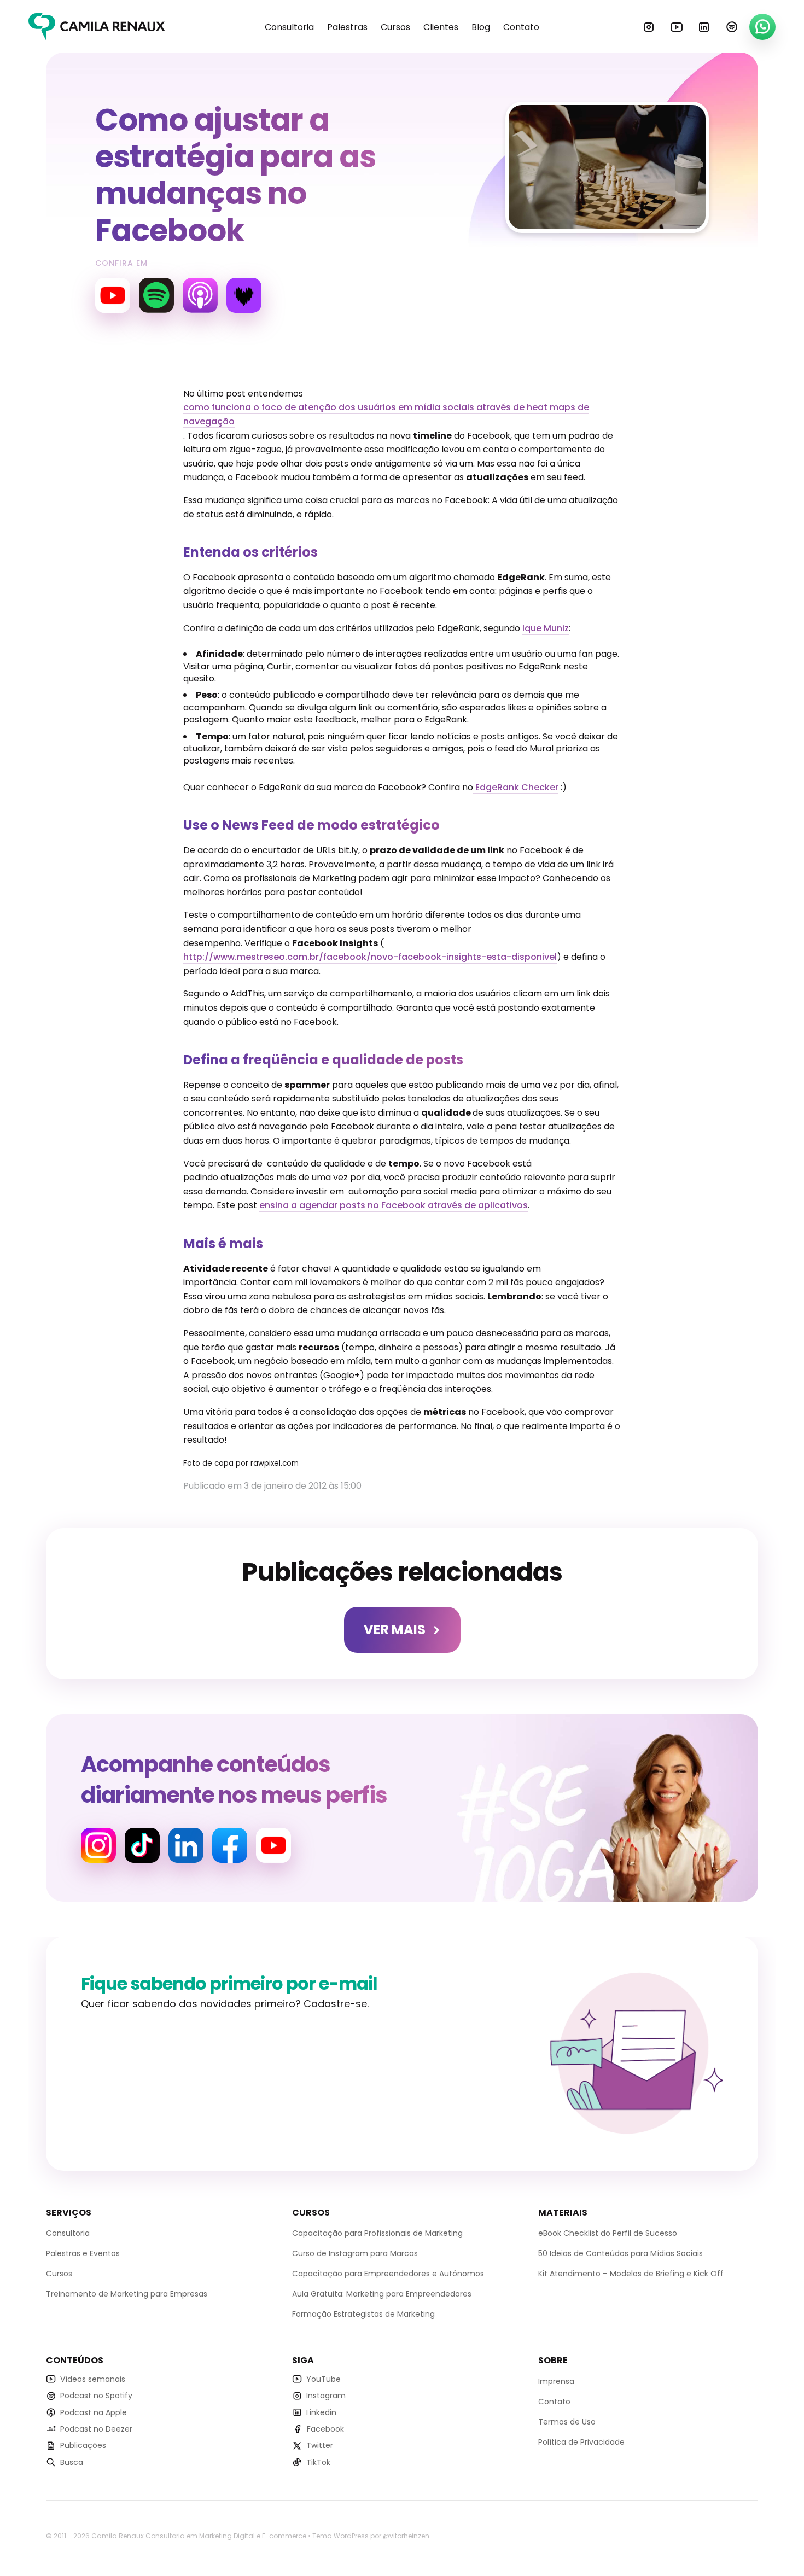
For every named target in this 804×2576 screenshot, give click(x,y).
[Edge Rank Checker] (474, 788)
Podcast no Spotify (96, 2396)
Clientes (441, 27)
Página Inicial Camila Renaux (97, 27)
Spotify (732, 27)
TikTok (318, 2462)
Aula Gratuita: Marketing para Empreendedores (382, 2294)
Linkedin (704, 27)
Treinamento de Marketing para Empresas (127, 2294)
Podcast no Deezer (96, 2429)
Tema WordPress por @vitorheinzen (371, 2536)
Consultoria (289, 27)
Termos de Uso (567, 2422)
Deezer (244, 295)
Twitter (320, 2446)
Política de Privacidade (581, 2442)
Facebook (230, 1845)
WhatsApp (762, 27)
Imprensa (556, 2381)
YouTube (677, 27)
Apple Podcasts (200, 295)
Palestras (347, 27)
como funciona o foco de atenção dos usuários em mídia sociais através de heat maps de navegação (386, 414)
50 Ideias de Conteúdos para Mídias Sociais (621, 2254)
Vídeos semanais (93, 2379)
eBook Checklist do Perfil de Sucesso (608, 2234)
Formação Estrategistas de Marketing (363, 2315)
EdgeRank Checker (517, 787)
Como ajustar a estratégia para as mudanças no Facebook (235, 175)
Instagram (649, 27)
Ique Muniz (546, 628)
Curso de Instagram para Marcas (355, 2254)
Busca (72, 2462)
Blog (481, 27)
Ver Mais (395, 1630)
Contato (521, 27)
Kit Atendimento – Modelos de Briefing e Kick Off (631, 2274)
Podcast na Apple (94, 2412)
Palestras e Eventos (83, 2254)
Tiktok (142, 1845)
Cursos (395, 27)
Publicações (83, 2446)
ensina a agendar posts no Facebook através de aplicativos (394, 1205)
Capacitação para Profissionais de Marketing (377, 2234)
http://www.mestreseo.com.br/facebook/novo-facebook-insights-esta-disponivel (370, 957)
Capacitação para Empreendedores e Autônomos (388, 2274)
